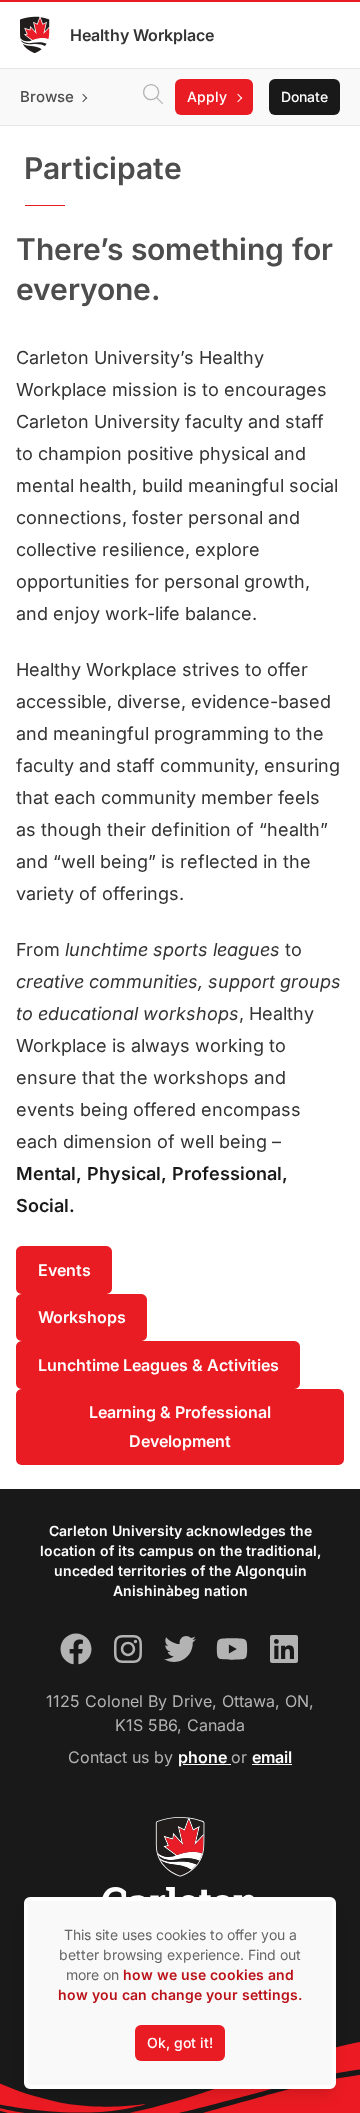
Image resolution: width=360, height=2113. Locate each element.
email (272, 1757)
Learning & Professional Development (180, 1426)
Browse (47, 96)
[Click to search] (153, 97)
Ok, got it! (180, 2042)
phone (204, 1757)
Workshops (82, 1317)
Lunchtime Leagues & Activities (158, 1365)
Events (64, 1270)
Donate (304, 96)
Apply (207, 96)
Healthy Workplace (142, 35)
